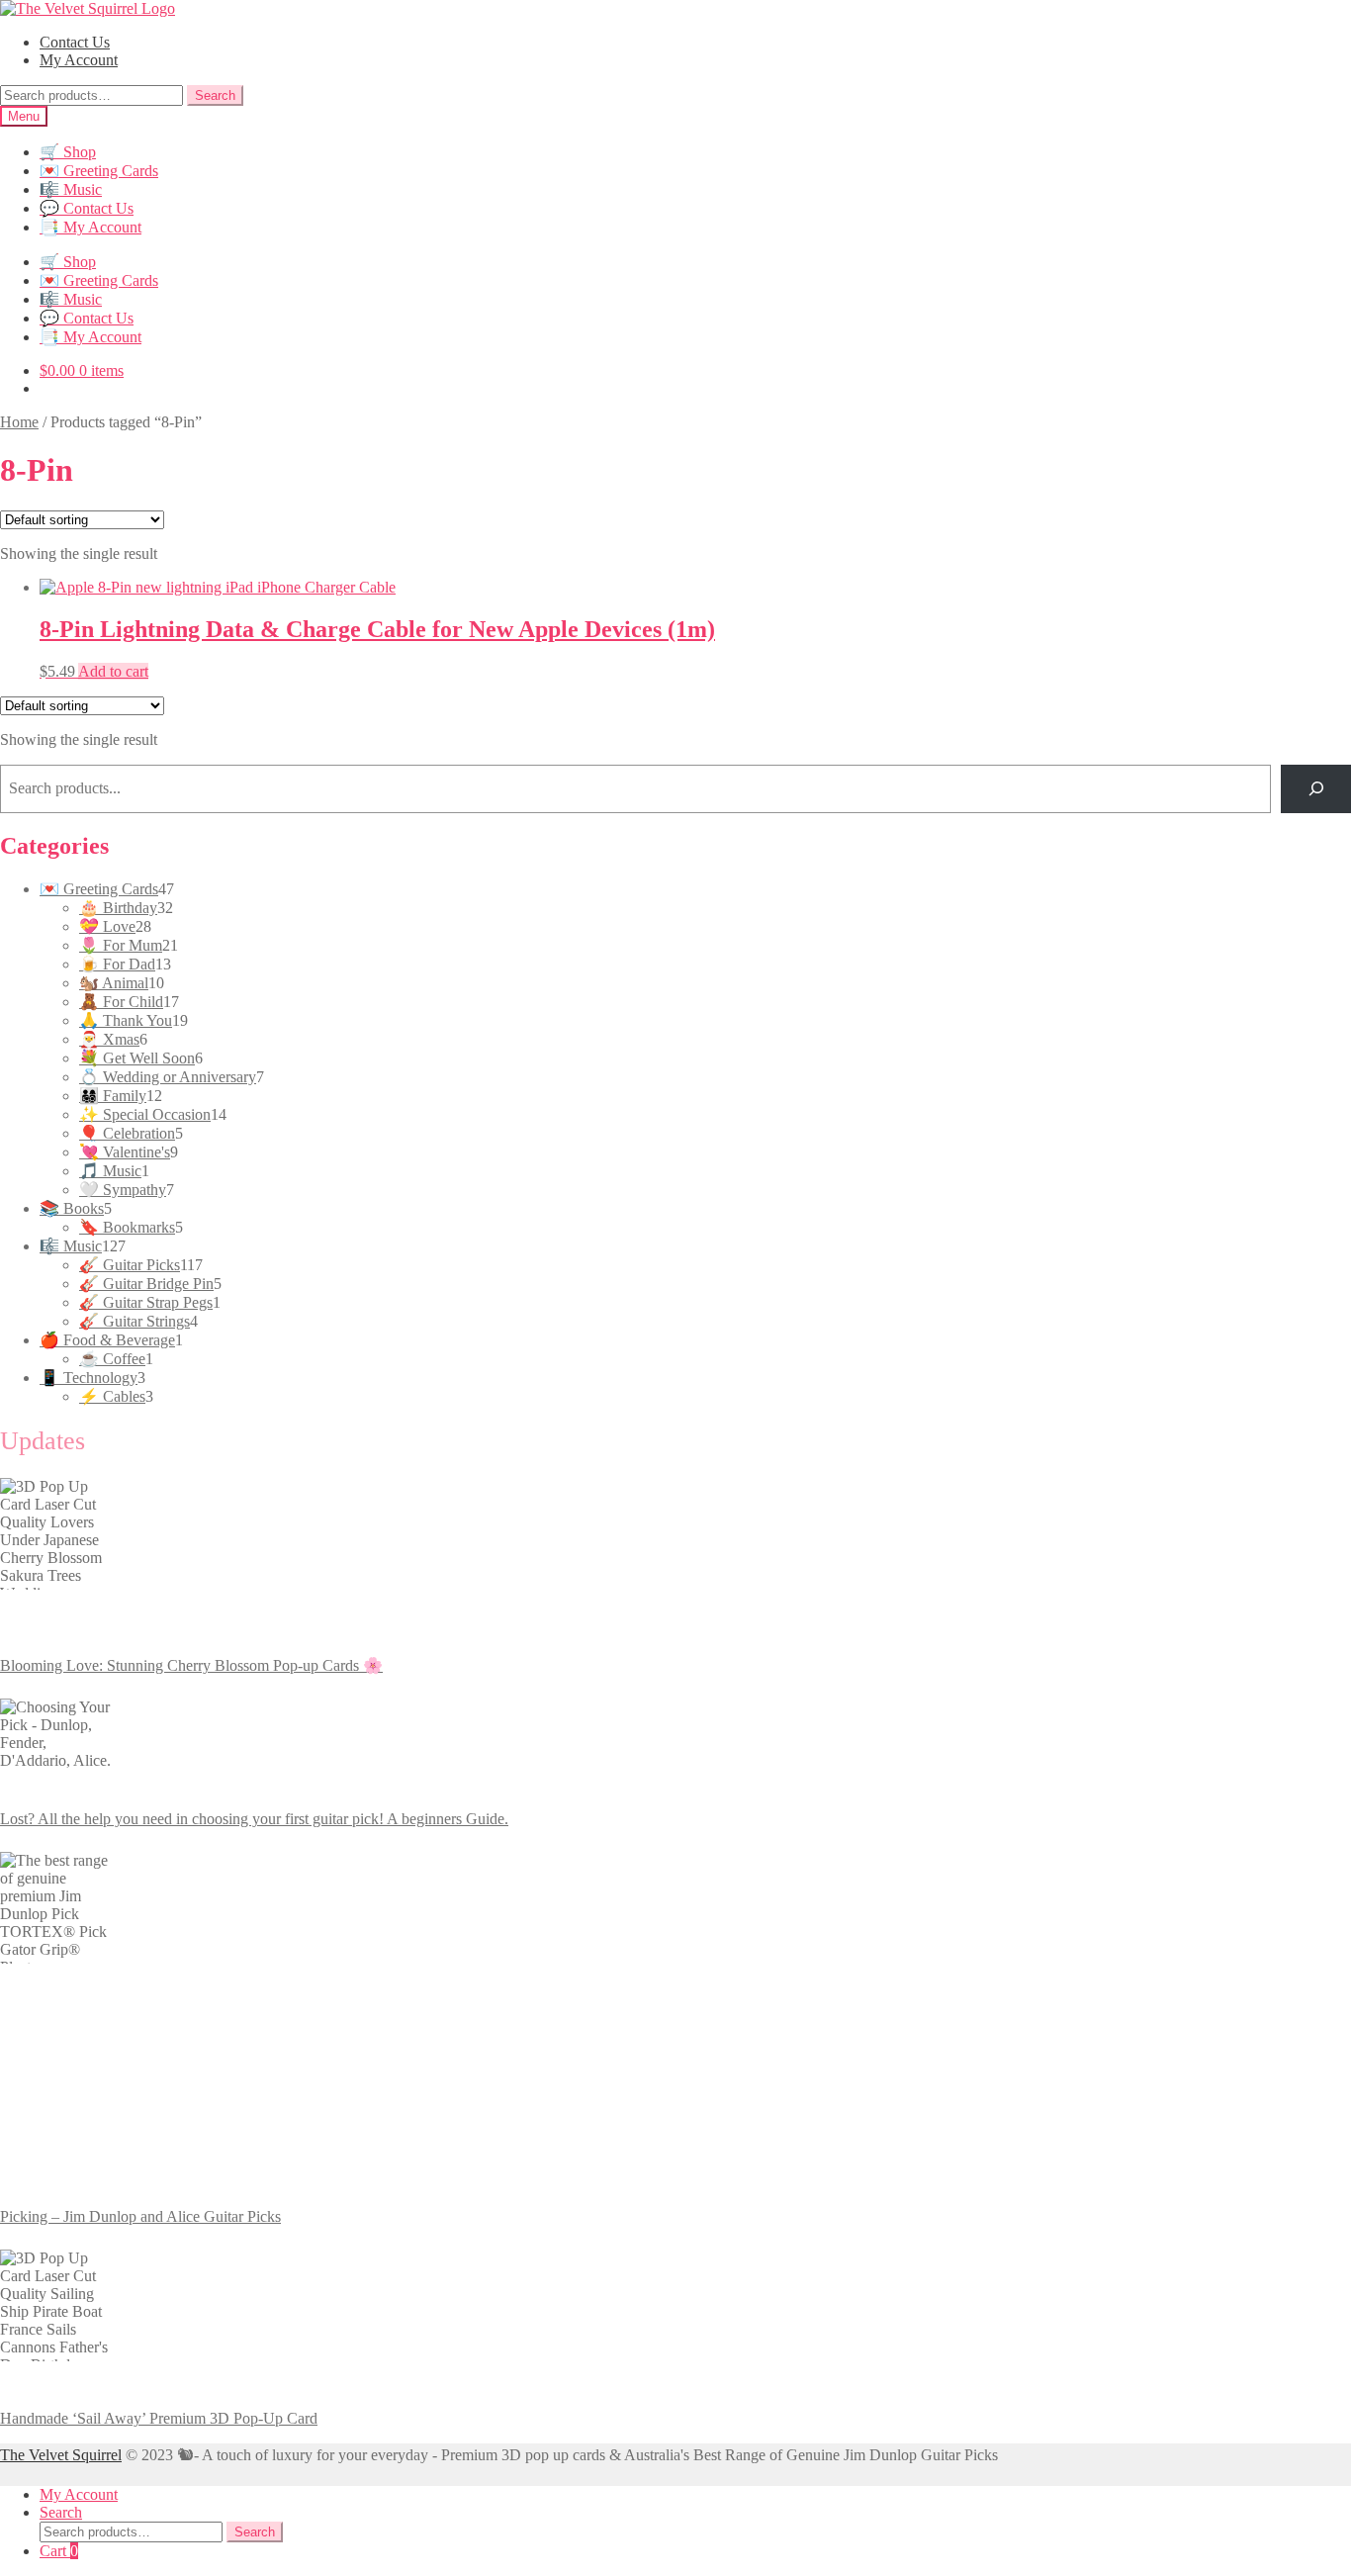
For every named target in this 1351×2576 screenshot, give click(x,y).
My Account (79, 60)
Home (19, 422)
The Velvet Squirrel (61, 2455)
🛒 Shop (68, 152)
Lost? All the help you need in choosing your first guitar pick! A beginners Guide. (254, 1819)
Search (215, 95)
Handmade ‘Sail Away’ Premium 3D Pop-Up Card (159, 2418)
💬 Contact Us (87, 208)
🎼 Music (71, 189)
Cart (59, 2551)
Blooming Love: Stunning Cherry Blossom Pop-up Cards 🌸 (191, 1665)
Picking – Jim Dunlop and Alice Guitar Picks (140, 2216)
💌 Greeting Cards (99, 171)
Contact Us (75, 42)
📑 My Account (90, 227)
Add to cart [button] (113, 671)
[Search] (1316, 789)
